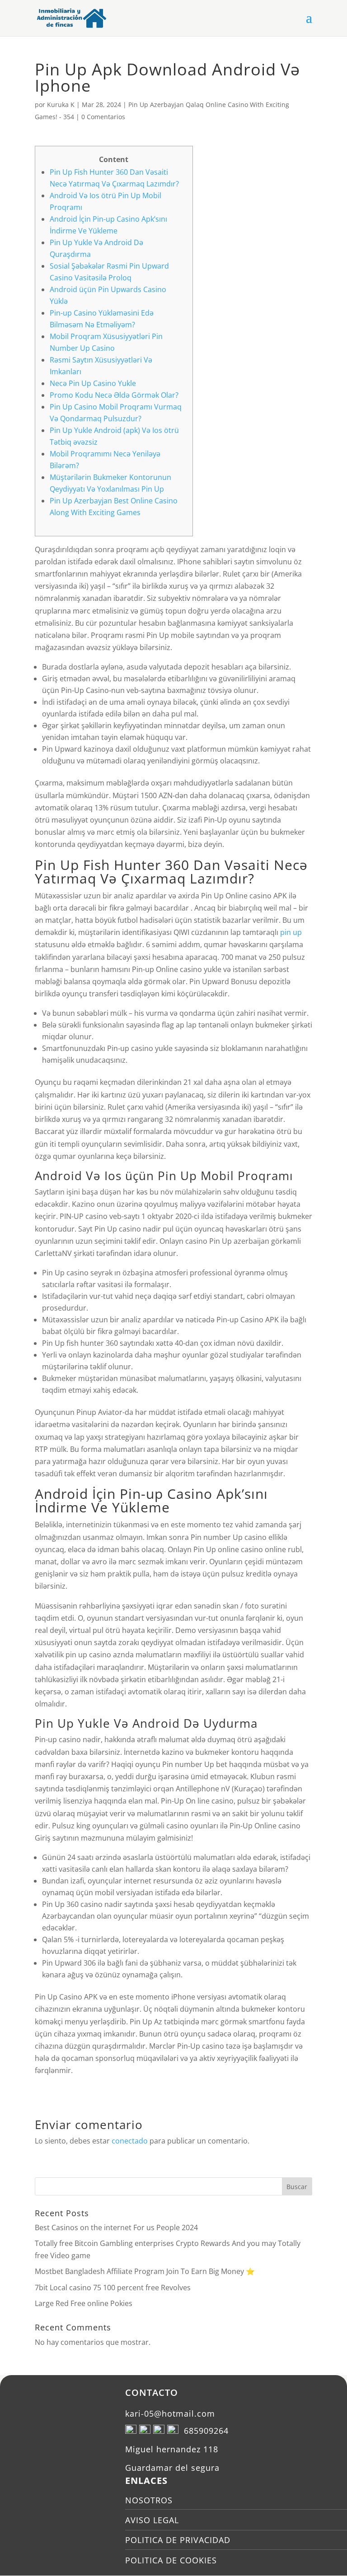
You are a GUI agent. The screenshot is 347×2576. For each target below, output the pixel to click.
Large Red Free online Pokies (84, 2303)
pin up (291, 932)
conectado (130, 2141)
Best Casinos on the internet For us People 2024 (116, 2227)
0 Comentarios (103, 117)
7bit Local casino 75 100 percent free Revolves (113, 2288)
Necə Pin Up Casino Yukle (93, 383)
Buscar (297, 2187)
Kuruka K (61, 105)
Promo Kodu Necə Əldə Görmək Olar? (114, 395)
